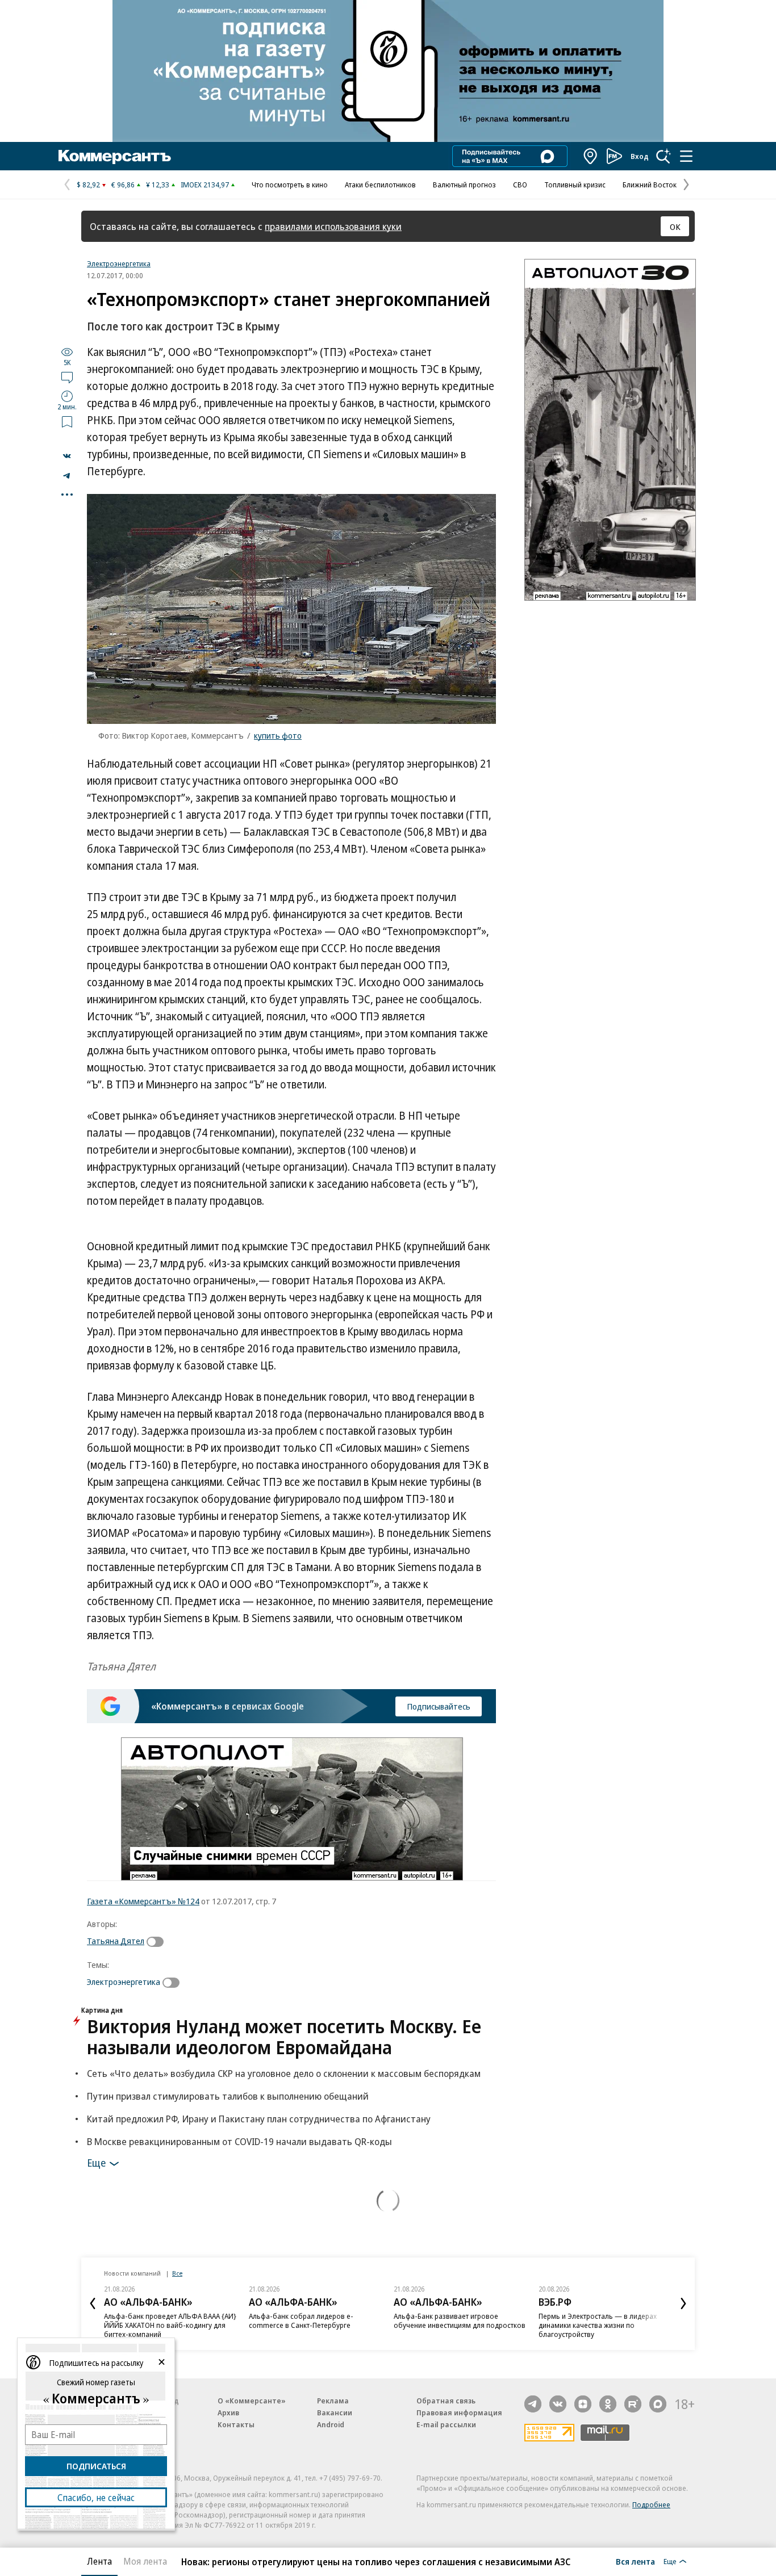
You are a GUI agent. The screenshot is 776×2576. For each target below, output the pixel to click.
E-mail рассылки (446, 2424)
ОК (675, 227)
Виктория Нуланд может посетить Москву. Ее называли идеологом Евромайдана (284, 2037)
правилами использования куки (333, 226)
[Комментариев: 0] (67, 377)
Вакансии (335, 2412)
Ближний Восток (650, 185)
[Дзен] (583, 2404)
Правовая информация (459, 2412)
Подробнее (651, 2504)
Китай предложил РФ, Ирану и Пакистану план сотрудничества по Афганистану (259, 2119)
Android (331, 2424)
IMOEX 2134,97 (205, 185)
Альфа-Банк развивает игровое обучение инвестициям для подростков (460, 2321)
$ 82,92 (88, 185)
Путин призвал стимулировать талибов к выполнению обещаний (228, 2096)
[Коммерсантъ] (115, 156)
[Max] (658, 2404)
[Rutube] (633, 2404)
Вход (640, 156)
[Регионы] (591, 156)
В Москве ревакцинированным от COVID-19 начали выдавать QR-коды (239, 2141)
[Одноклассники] (608, 2404)
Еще (96, 2162)
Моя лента (145, 2561)
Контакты (236, 2424)
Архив (228, 2412)
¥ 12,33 (158, 185)
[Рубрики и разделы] (686, 156)
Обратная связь (446, 2401)
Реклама (333, 2401)
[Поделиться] (67, 456)
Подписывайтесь (439, 1706)
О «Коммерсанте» (252, 2401)
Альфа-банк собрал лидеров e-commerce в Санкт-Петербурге (301, 2321)
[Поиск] (664, 156)
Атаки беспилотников (380, 185)
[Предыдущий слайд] (93, 2303)
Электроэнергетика (119, 263)
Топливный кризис (575, 185)
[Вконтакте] (558, 2404)
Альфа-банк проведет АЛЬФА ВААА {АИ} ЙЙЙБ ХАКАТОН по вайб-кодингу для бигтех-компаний (170, 2325)
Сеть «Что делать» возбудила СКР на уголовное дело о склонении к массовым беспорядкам (284, 2073)
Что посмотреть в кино (290, 185)
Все (177, 2273)
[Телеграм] (533, 2404)
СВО (520, 185)
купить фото (278, 735)
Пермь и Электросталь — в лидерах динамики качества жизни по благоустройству (598, 2325)
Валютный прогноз (464, 185)
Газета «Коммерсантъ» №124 (143, 1901)
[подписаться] (158, 1942)
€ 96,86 (123, 185)
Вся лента (635, 2561)
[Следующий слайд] (683, 2303)
